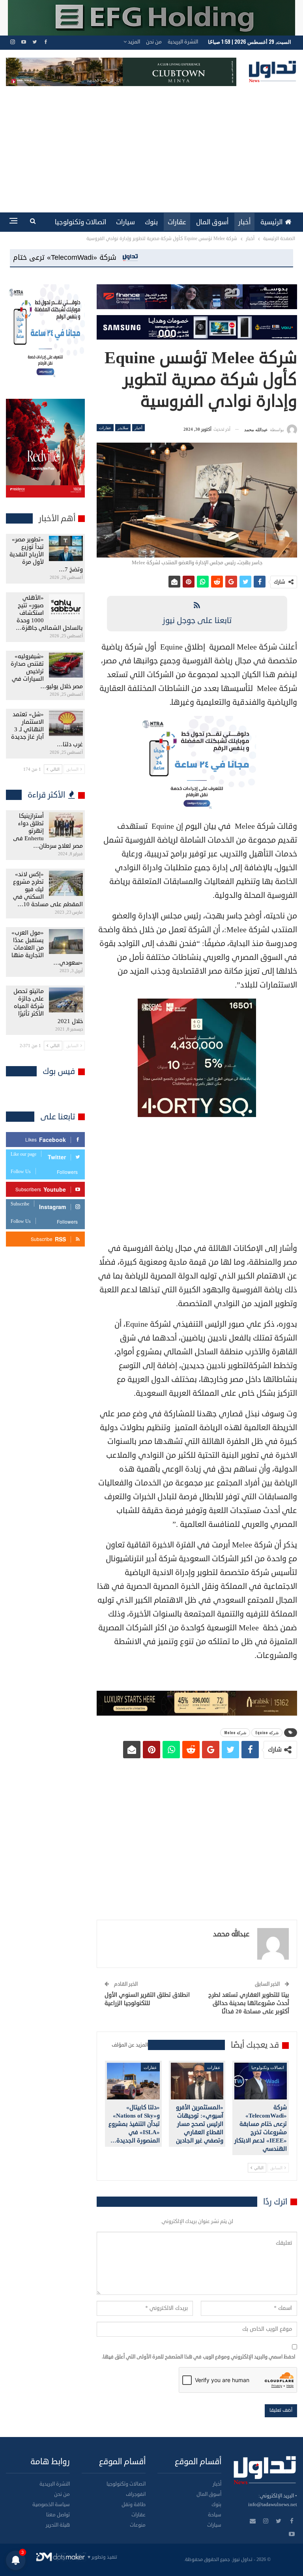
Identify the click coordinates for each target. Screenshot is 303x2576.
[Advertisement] (151, 145)
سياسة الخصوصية (51, 2505)
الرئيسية (271, 222)
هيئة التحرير (58, 2525)
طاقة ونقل (134, 2505)
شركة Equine (267, 1732)
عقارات (177, 222)
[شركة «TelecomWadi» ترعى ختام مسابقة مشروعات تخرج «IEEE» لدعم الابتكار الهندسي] (261, 2081)
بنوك (151, 222)
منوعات (138, 2525)
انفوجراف (136, 2494)
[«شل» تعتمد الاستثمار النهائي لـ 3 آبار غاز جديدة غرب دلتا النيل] (66, 723)
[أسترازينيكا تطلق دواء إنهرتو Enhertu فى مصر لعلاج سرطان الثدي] (66, 825)
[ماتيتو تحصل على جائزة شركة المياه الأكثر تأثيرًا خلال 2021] (66, 1000)
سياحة (215, 2515)
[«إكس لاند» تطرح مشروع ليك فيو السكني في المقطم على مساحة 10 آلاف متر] (66, 883)
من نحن (154, 42)
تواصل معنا (58, 2515)
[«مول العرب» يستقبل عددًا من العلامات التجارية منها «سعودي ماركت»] (66, 942)
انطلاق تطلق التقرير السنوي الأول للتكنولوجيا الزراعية (147, 1999)
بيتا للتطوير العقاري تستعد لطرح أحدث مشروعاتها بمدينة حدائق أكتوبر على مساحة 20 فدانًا (249, 2003)
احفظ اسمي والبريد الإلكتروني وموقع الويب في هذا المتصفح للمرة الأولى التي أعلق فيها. (198, 2357)
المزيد (133, 42)
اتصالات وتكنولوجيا (80, 222)
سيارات (125, 222)
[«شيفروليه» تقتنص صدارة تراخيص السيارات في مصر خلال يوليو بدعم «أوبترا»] (66, 665)
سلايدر (123, 427)
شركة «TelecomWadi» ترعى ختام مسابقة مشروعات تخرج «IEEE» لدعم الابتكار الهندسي (157, 257)
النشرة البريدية (183, 42)
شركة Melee (235, 1732)
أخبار (244, 222)
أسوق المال (212, 222)
